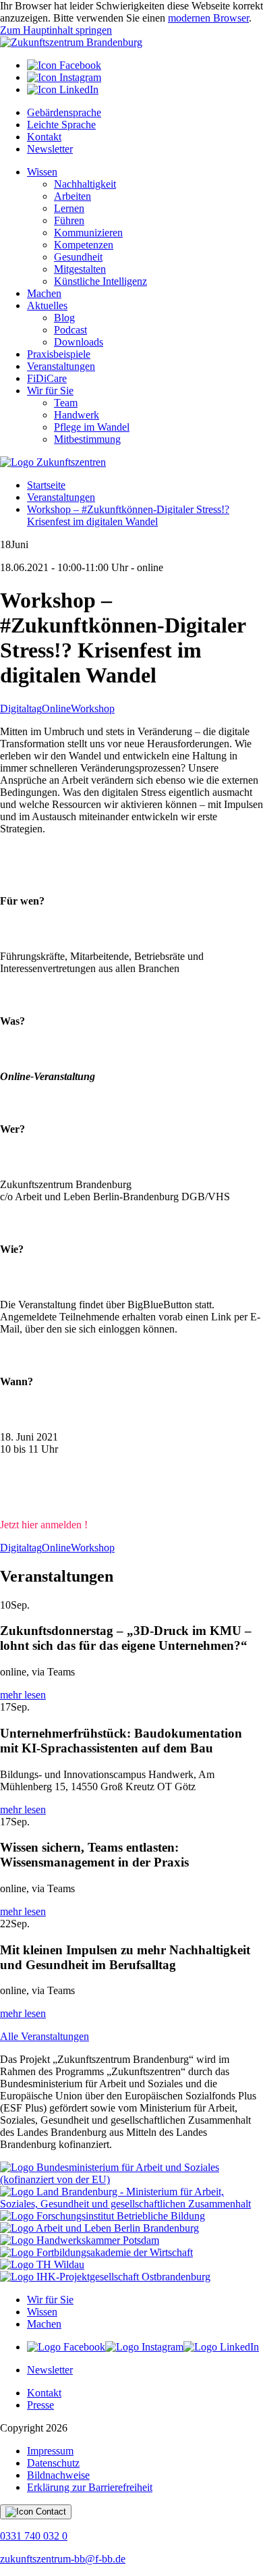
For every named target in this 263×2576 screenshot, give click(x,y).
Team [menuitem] (66, 403)
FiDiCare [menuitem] (47, 378)
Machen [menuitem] (44, 293)
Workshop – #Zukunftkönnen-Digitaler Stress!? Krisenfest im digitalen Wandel (128, 515)
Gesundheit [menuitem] (78, 257)
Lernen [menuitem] (69, 208)
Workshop (93, 708)
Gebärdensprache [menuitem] (64, 112)
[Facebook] (64, 65)
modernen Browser (208, 18)
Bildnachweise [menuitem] (58, 2475)
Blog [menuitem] (64, 318)
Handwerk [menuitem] (77, 415)
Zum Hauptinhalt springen (56, 30)
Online (56, 708)
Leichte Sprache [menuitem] (61, 125)
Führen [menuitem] (69, 220)
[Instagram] (64, 77)
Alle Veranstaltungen (45, 2036)
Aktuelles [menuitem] (47, 305)
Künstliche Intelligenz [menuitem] (100, 281)
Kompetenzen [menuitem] (84, 245)
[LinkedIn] (63, 89)
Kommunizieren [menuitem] (88, 233)
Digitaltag (21, 708)
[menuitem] (145, 65)
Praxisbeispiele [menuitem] (59, 354)
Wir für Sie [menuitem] (50, 391)
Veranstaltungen (61, 497)
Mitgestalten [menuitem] (80, 269)
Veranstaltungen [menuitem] (61, 366)
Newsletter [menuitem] (50, 149)
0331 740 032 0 (34, 2536)
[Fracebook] (66, 2347)
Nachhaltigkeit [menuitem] (85, 184)
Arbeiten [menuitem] (72, 196)
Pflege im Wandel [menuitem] (92, 427)
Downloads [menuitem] (79, 342)
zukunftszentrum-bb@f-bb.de (63, 2559)
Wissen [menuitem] (42, 172)
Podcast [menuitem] (70, 330)
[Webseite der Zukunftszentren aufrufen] (53, 462)
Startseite (46, 485)
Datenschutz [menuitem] (53, 2463)
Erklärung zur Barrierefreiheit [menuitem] (90, 2487)
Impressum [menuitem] (50, 2451)
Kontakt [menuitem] (44, 137)
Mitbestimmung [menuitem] (87, 439)
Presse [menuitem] (40, 2405)
